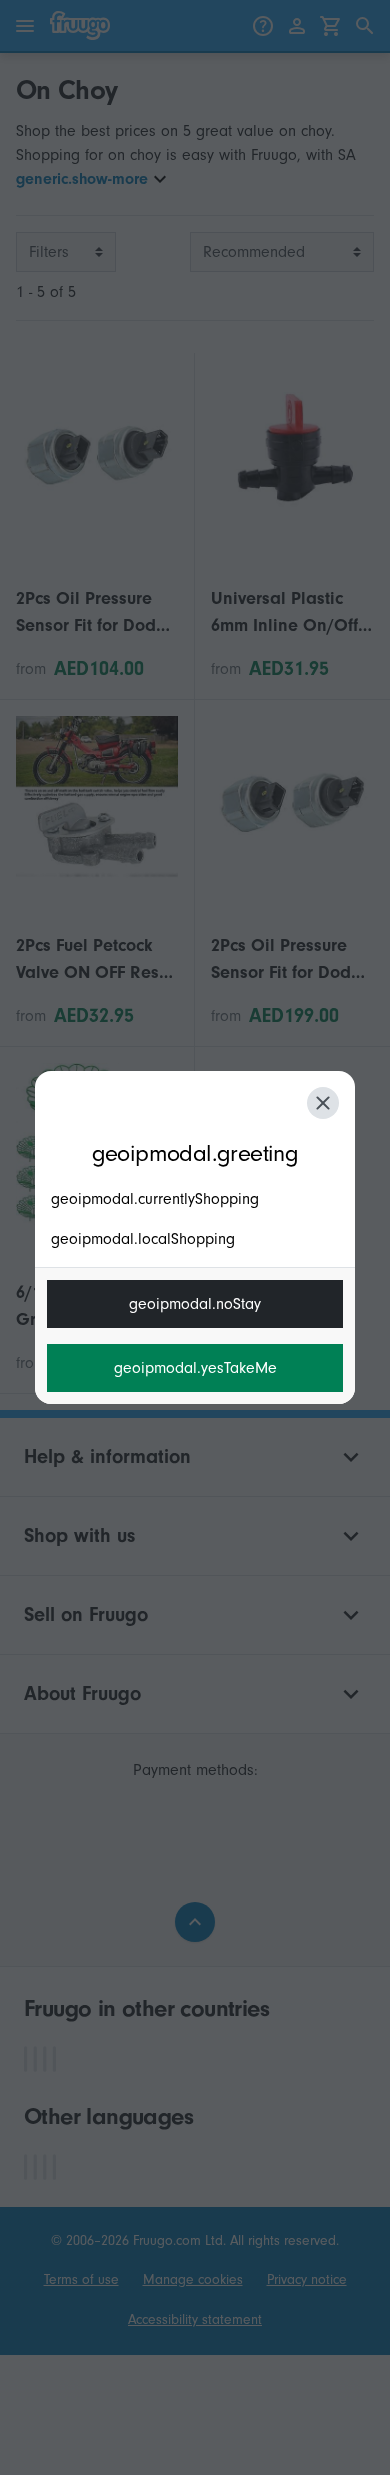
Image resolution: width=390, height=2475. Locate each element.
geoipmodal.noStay (195, 1304)
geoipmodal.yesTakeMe (195, 1368)
